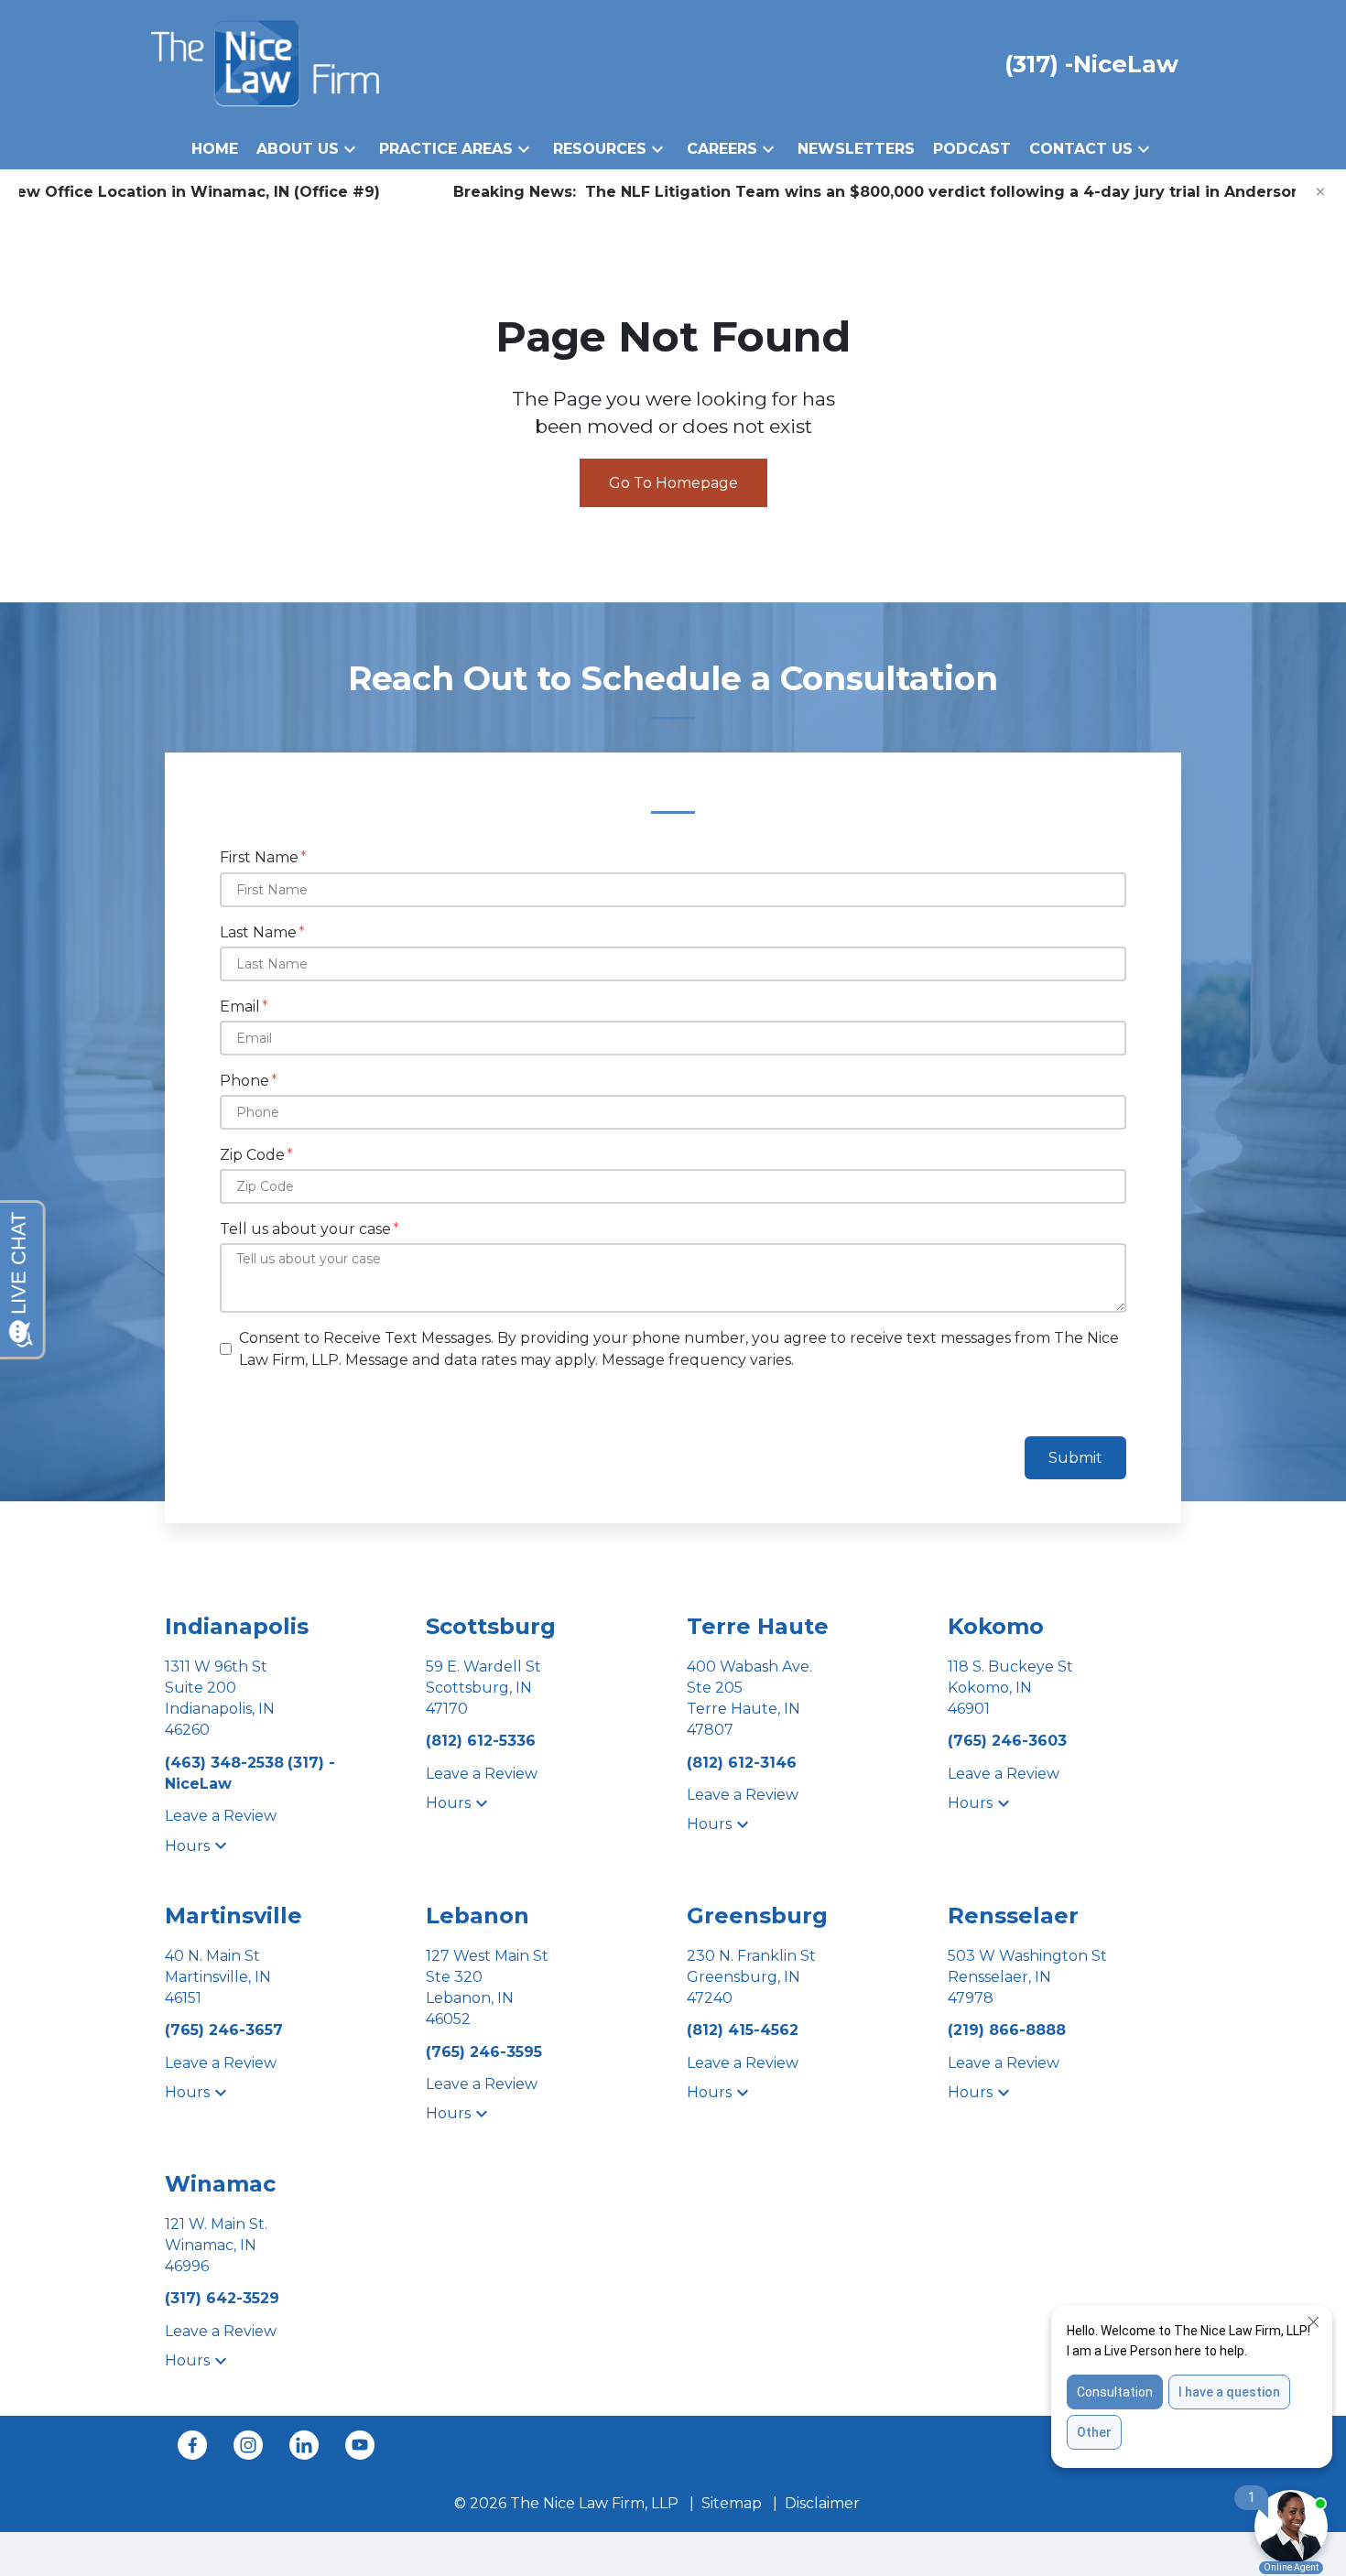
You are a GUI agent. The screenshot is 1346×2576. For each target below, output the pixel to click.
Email (240, 1007)
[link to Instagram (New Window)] (248, 2445)
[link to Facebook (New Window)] (192, 2445)
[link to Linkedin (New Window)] (304, 2445)
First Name (259, 857)
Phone (244, 1081)
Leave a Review (221, 1816)
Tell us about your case (305, 1229)
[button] (350, 149)
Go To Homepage (673, 483)
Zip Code (252, 1155)
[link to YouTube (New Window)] (360, 2445)
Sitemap (732, 2503)
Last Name (258, 932)
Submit (1075, 1458)
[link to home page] (265, 63)
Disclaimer (822, 2503)
